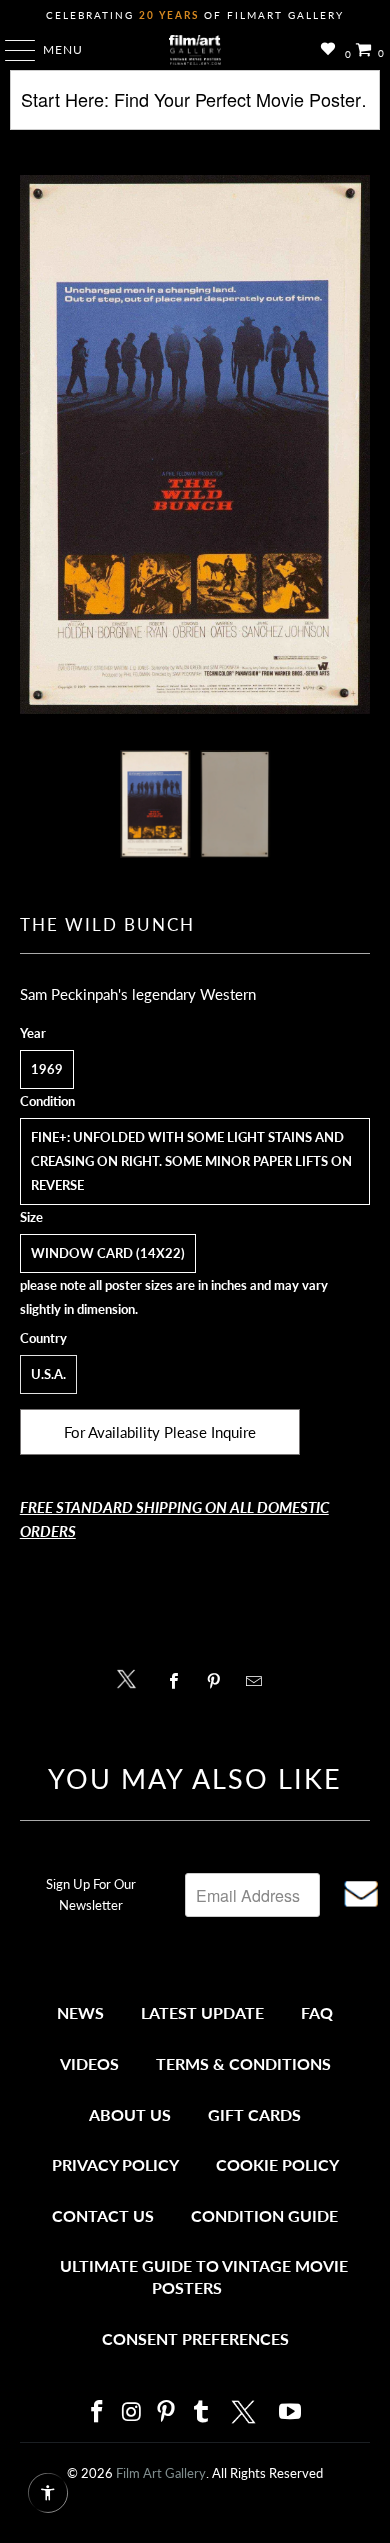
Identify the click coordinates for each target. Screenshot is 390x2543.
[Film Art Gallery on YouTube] (291, 2412)
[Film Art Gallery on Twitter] (246, 2412)
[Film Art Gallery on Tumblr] (201, 2412)
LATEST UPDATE (202, 2012)
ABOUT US (130, 2114)
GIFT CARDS (254, 2114)
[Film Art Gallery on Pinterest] (167, 2412)
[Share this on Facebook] (178, 1681)
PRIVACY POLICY (115, 2164)
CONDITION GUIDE (264, 2215)
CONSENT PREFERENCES (195, 2338)
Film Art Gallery (161, 2473)
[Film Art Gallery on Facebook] (97, 2412)
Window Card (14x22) (108, 1253)
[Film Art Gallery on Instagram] (132, 2412)
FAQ (317, 2012)
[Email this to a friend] (259, 1681)
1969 (47, 1069)
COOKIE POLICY (277, 2164)
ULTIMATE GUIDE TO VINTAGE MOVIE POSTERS (204, 2276)
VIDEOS (89, 2063)
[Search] (195, 107)
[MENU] (10, 50)
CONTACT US (103, 2215)
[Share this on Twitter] (131, 1677)
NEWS (80, 2012)
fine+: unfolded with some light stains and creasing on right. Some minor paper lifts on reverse (191, 1161)
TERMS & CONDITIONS (243, 2063)
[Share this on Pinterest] (218, 1681)
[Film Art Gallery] (195, 50)
